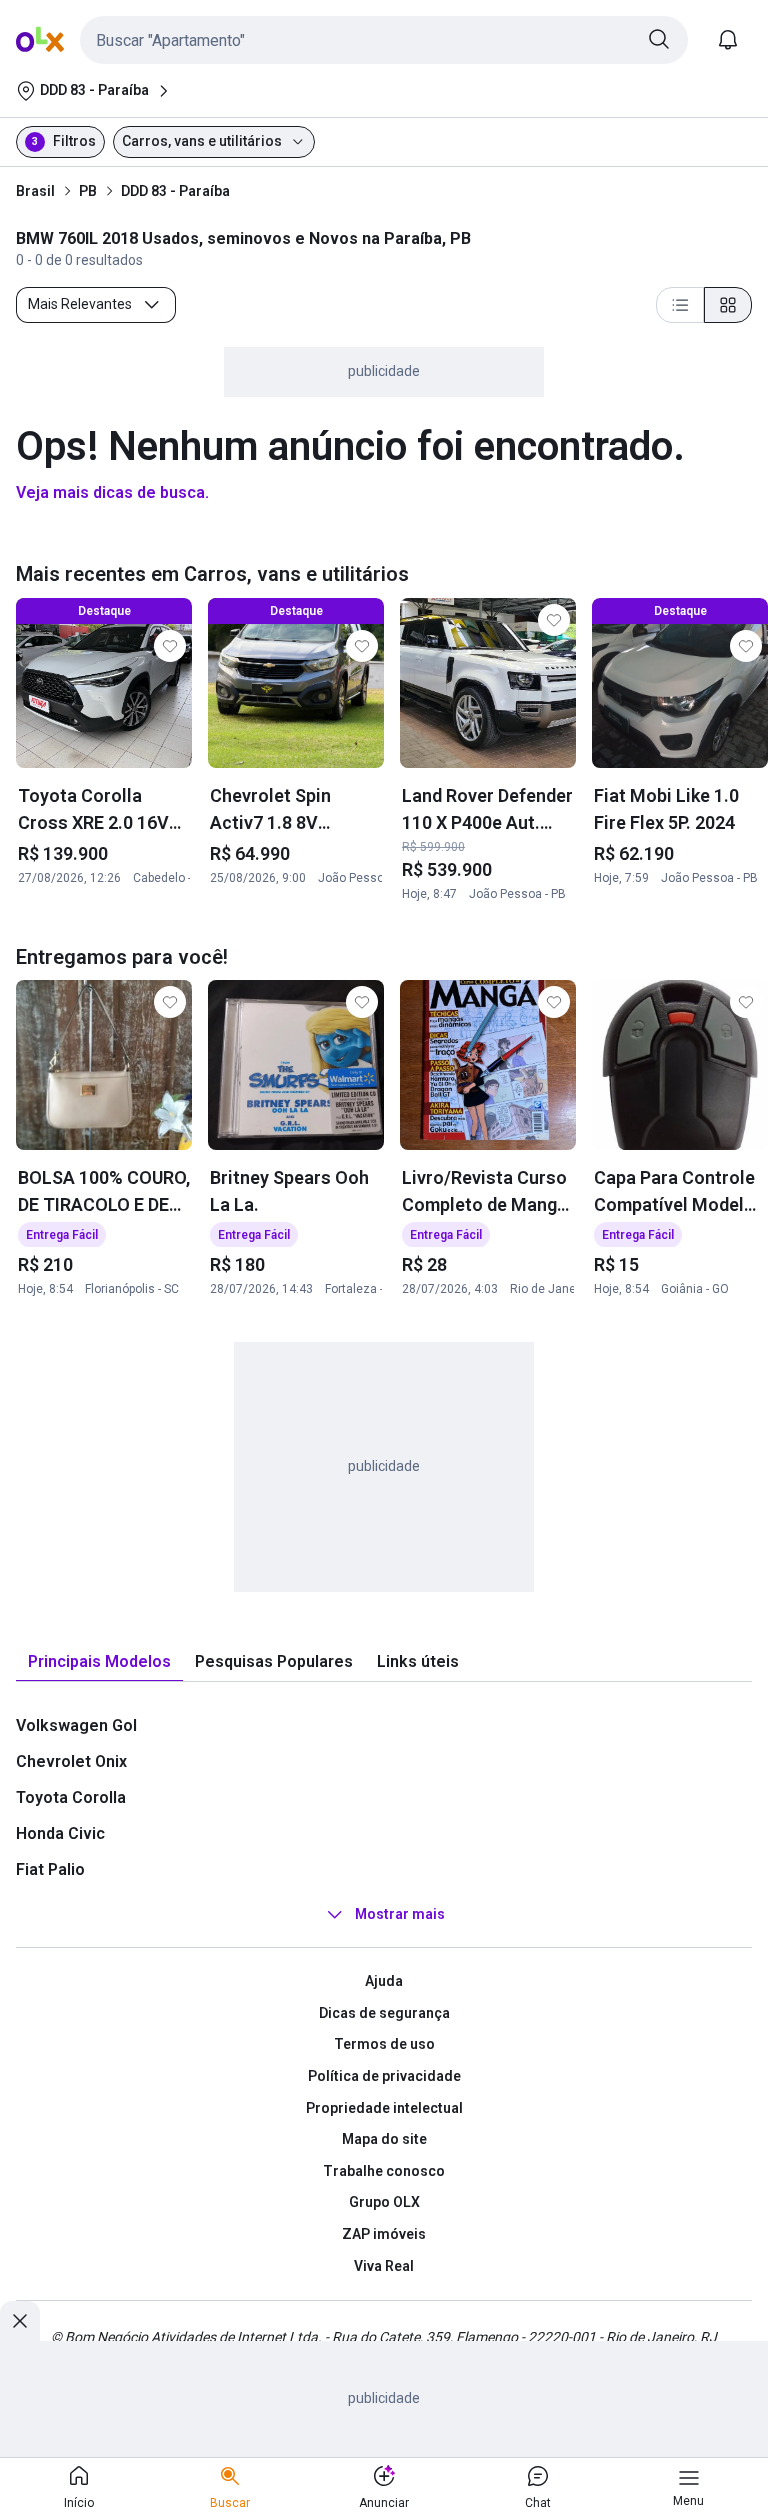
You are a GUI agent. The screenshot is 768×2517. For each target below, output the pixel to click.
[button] (384, 40)
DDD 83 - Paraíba (175, 191)
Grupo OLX (384, 2202)
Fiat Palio (50, 1869)
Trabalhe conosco (384, 2171)
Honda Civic (60, 1833)
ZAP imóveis (384, 2234)
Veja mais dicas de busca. (112, 492)
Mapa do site (384, 2139)
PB (88, 191)
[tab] (99, 1662)
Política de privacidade (384, 2076)
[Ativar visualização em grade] (728, 305)
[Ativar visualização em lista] (680, 305)
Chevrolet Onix (71, 1761)
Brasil (35, 191)
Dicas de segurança (384, 2013)
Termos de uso (384, 2044)
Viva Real (384, 2266)
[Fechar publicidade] (20, 2321)
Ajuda (384, 1981)
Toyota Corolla (71, 1797)
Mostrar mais (400, 1914)
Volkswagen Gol (76, 1725)
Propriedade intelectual (384, 2108)
